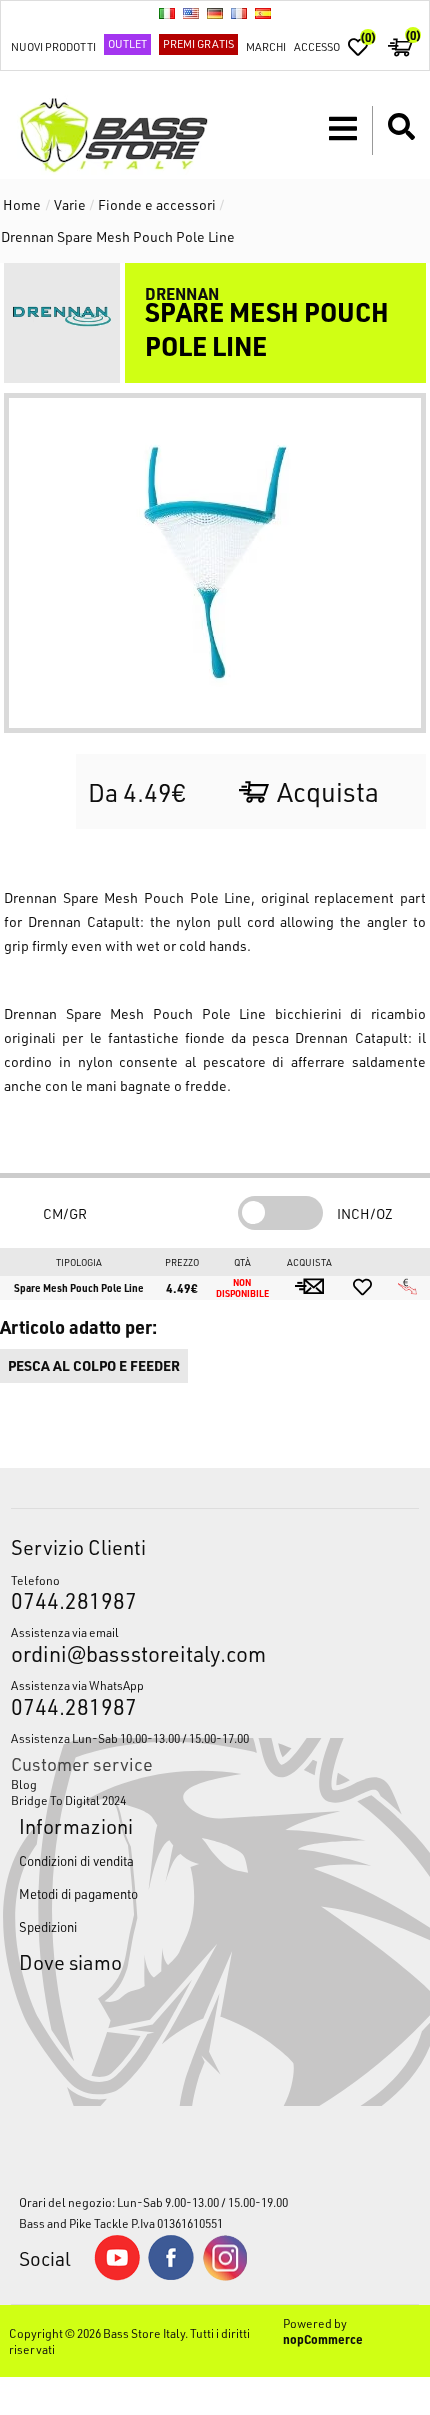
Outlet (127, 43)
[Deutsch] (215, 13)
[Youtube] (117, 2276)
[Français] (239, 13)
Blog (24, 1784)
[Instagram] (225, 2276)
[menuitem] (215, 1784)
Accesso (317, 46)
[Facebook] (171, 2275)
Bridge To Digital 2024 (68, 1800)
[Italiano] (167, 13)
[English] (191, 13)
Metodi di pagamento (78, 1893)
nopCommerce (323, 2339)
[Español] (263, 13)
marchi (266, 46)
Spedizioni (48, 1926)
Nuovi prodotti (53, 46)
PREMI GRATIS (198, 43)
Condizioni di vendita (76, 1860)
